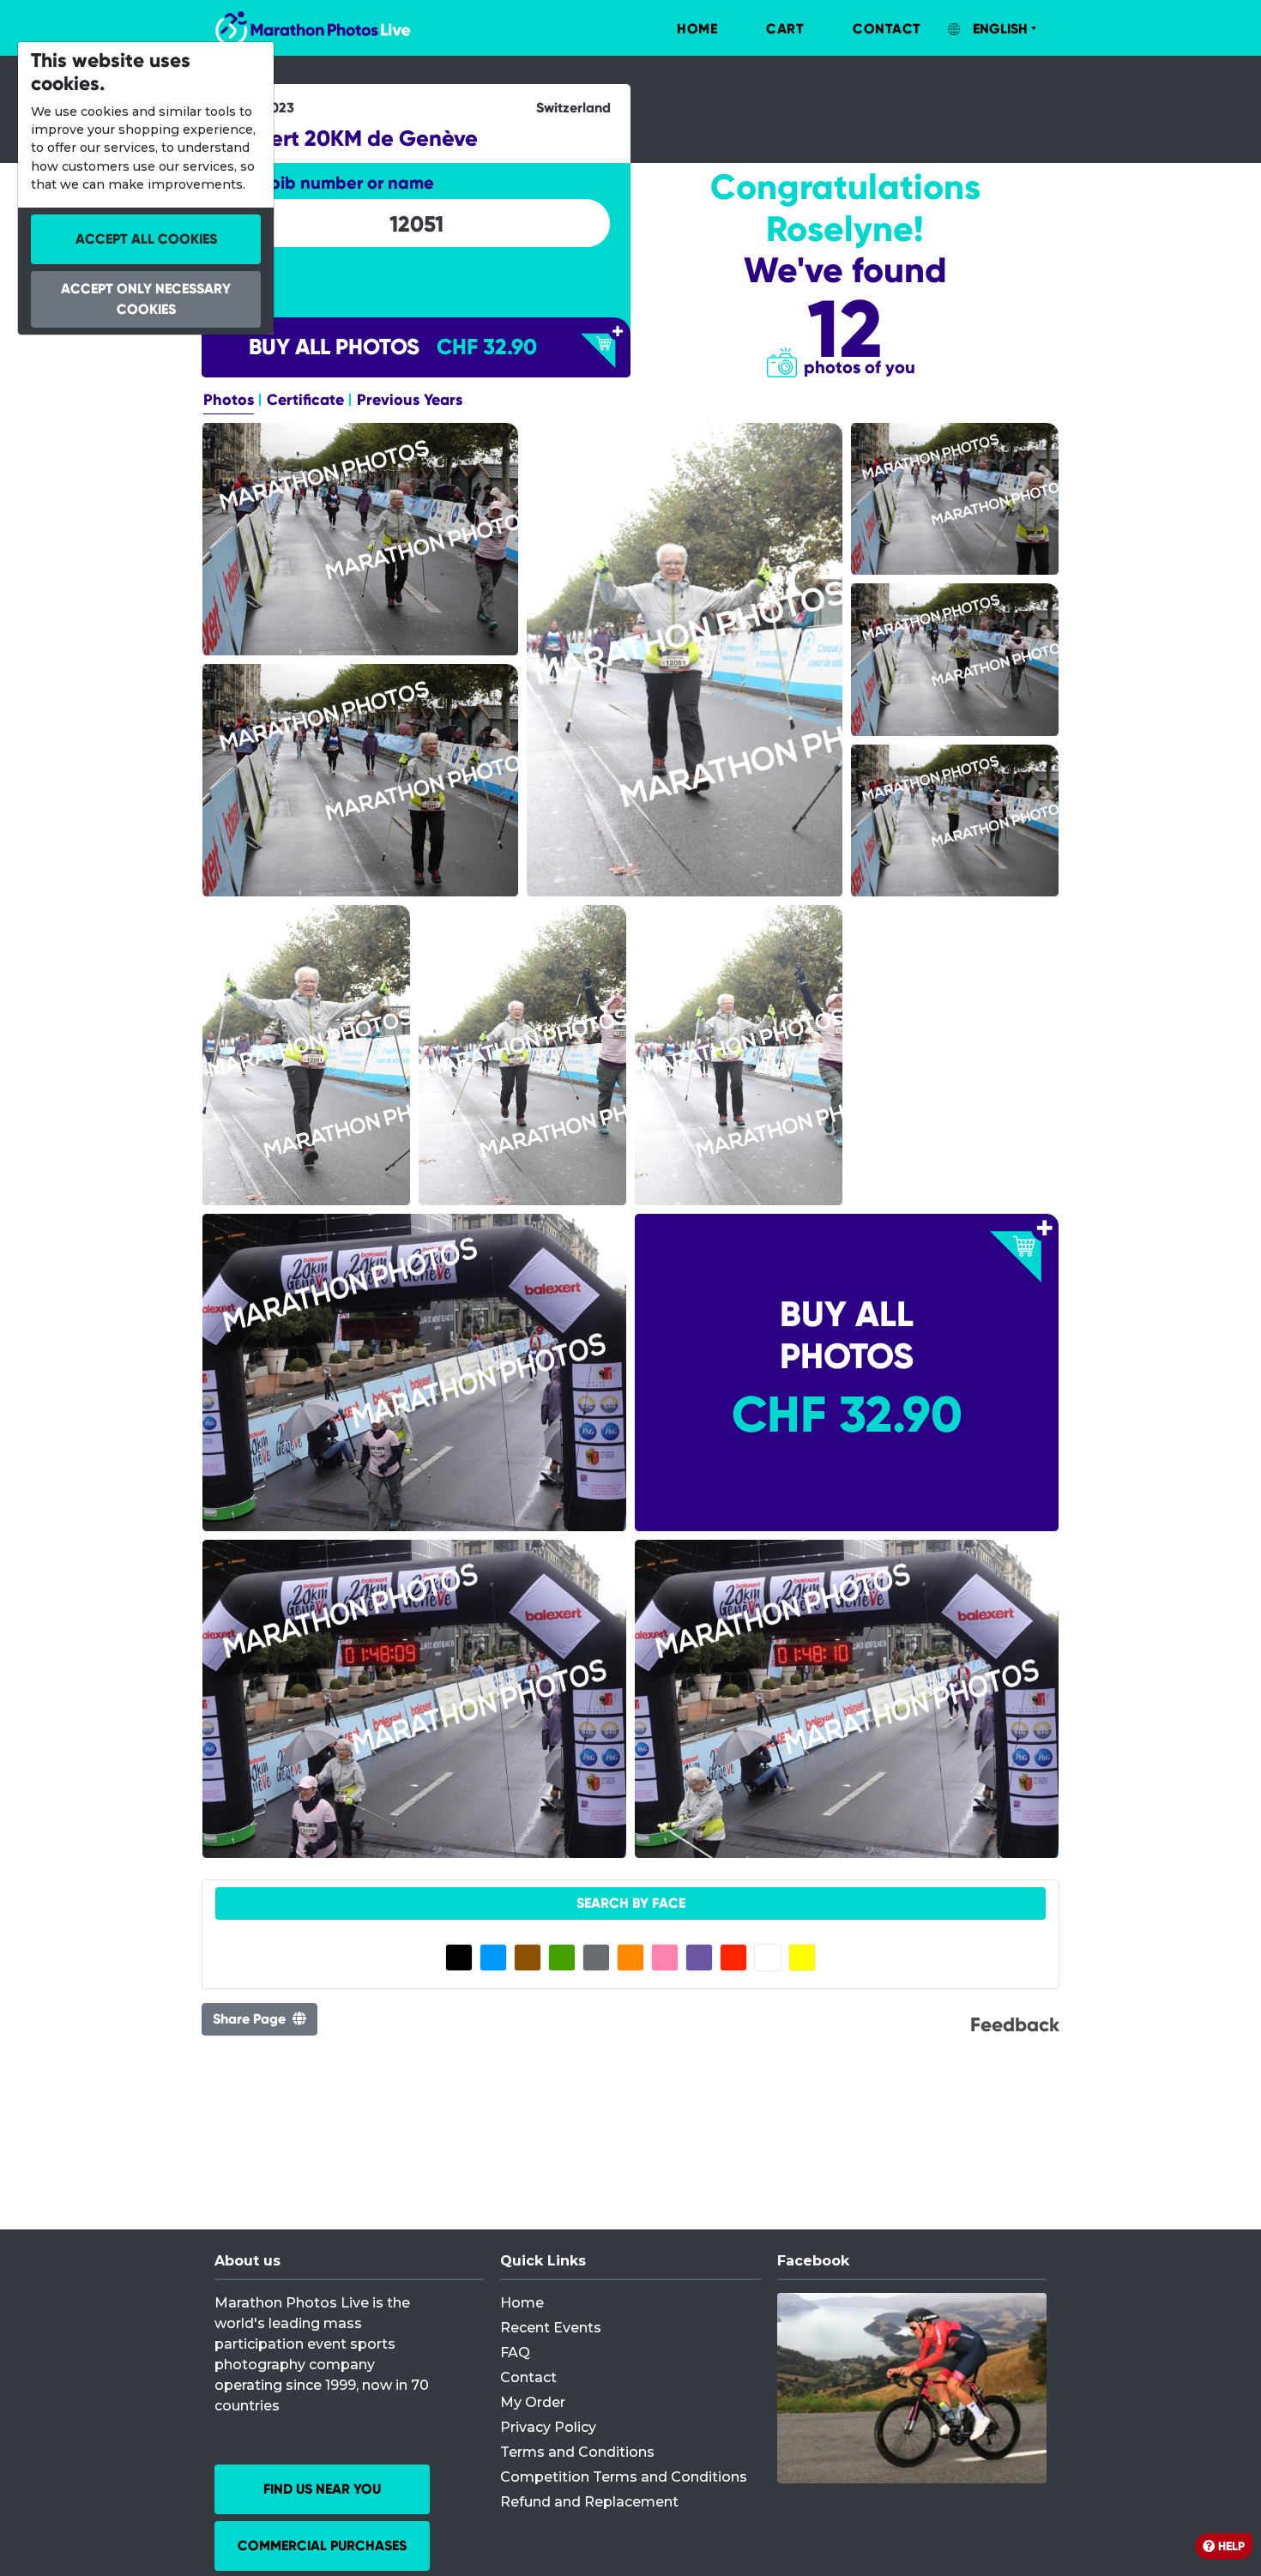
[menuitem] (679, 29)
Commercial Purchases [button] (322, 2546)
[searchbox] (416, 224)
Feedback (1015, 2024)
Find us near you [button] (322, 2489)
